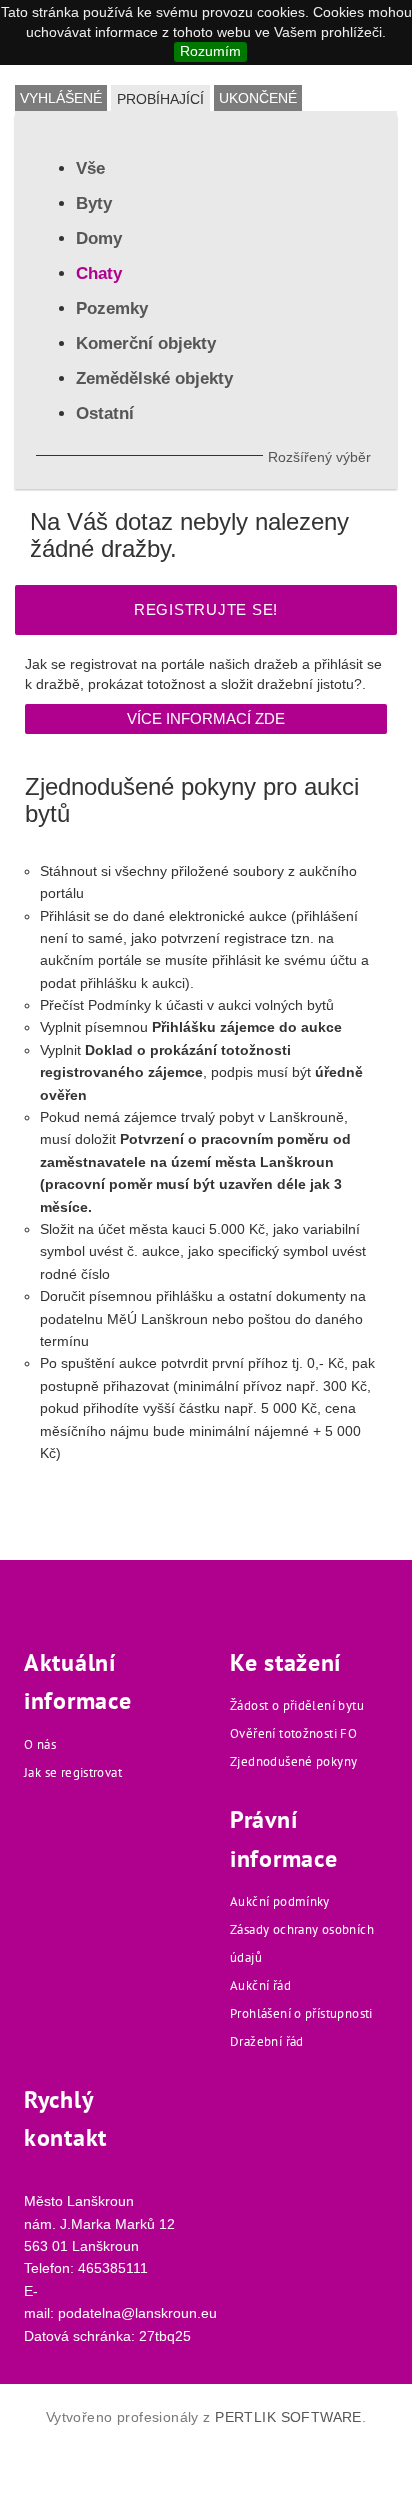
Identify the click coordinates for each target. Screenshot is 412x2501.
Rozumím (210, 51)
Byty (94, 203)
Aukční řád (260, 1985)
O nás (40, 1744)
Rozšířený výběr (319, 457)
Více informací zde (206, 718)
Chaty (99, 273)
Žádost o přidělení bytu (297, 1705)
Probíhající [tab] (160, 99)
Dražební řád (267, 2041)
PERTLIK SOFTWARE (288, 2417)
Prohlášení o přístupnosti (301, 2013)
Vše (90, 168)
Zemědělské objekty (154, 378)
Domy (99, 238)
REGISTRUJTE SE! (206, 609)
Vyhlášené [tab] (61, 98)
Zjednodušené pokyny (293, 1761)
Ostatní (105, 413)
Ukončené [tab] (258, 98)
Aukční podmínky (280, 1901)
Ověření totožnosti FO (293, 1733)
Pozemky (112, 308)
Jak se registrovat (73, 1772)
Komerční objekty (146, 343)
